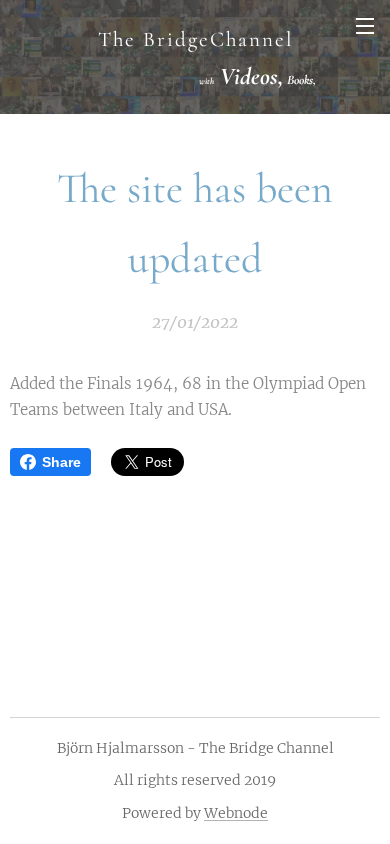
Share (61, 462)
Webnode (236, 813)
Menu (365, 25)
